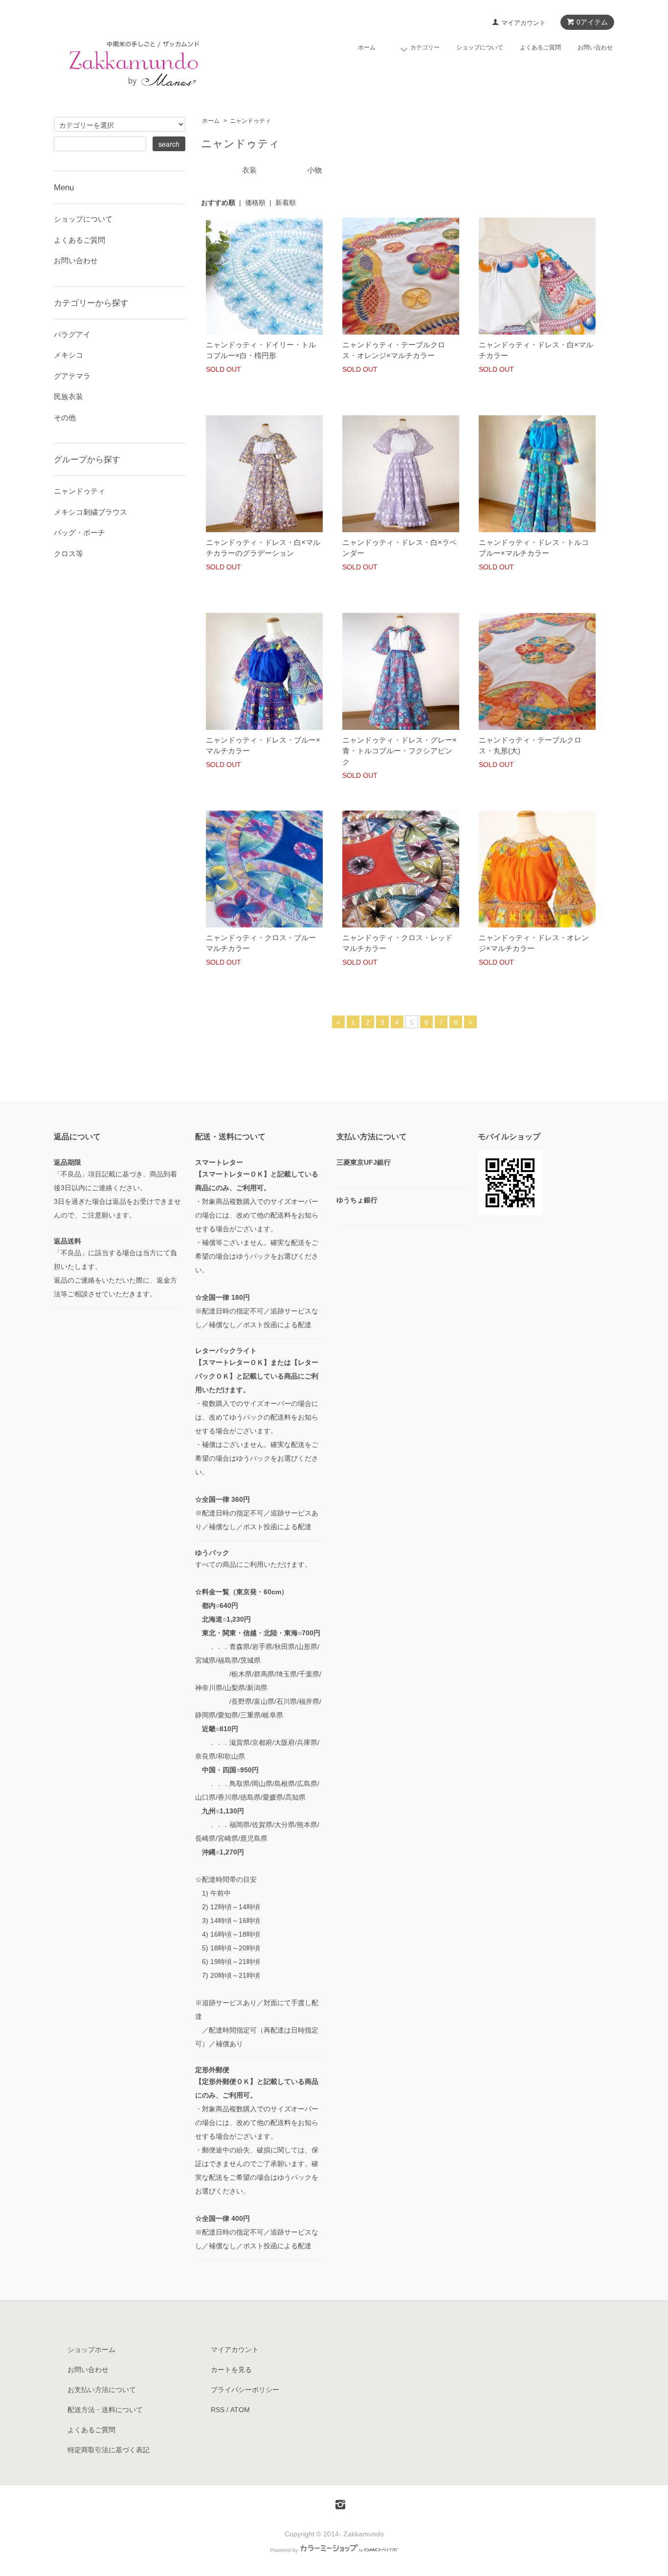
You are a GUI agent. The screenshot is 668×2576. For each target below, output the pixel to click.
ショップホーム (91, 2350)
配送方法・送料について (105, 2410)
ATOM (240, 2410)
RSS (218, 2410)
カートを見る (231, 2370)
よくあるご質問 (540, 47)
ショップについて (480, 47)
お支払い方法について (102, 2390)
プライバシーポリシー (245, 2390)
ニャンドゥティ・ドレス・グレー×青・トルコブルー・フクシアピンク (400, 751)
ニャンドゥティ (250, 121)
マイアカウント (523, 23)
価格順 (255, 203)
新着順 (286, 203)
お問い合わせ (595, 47)
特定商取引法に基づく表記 (109, 2450)
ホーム (367, 47)
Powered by (284, 2550)
